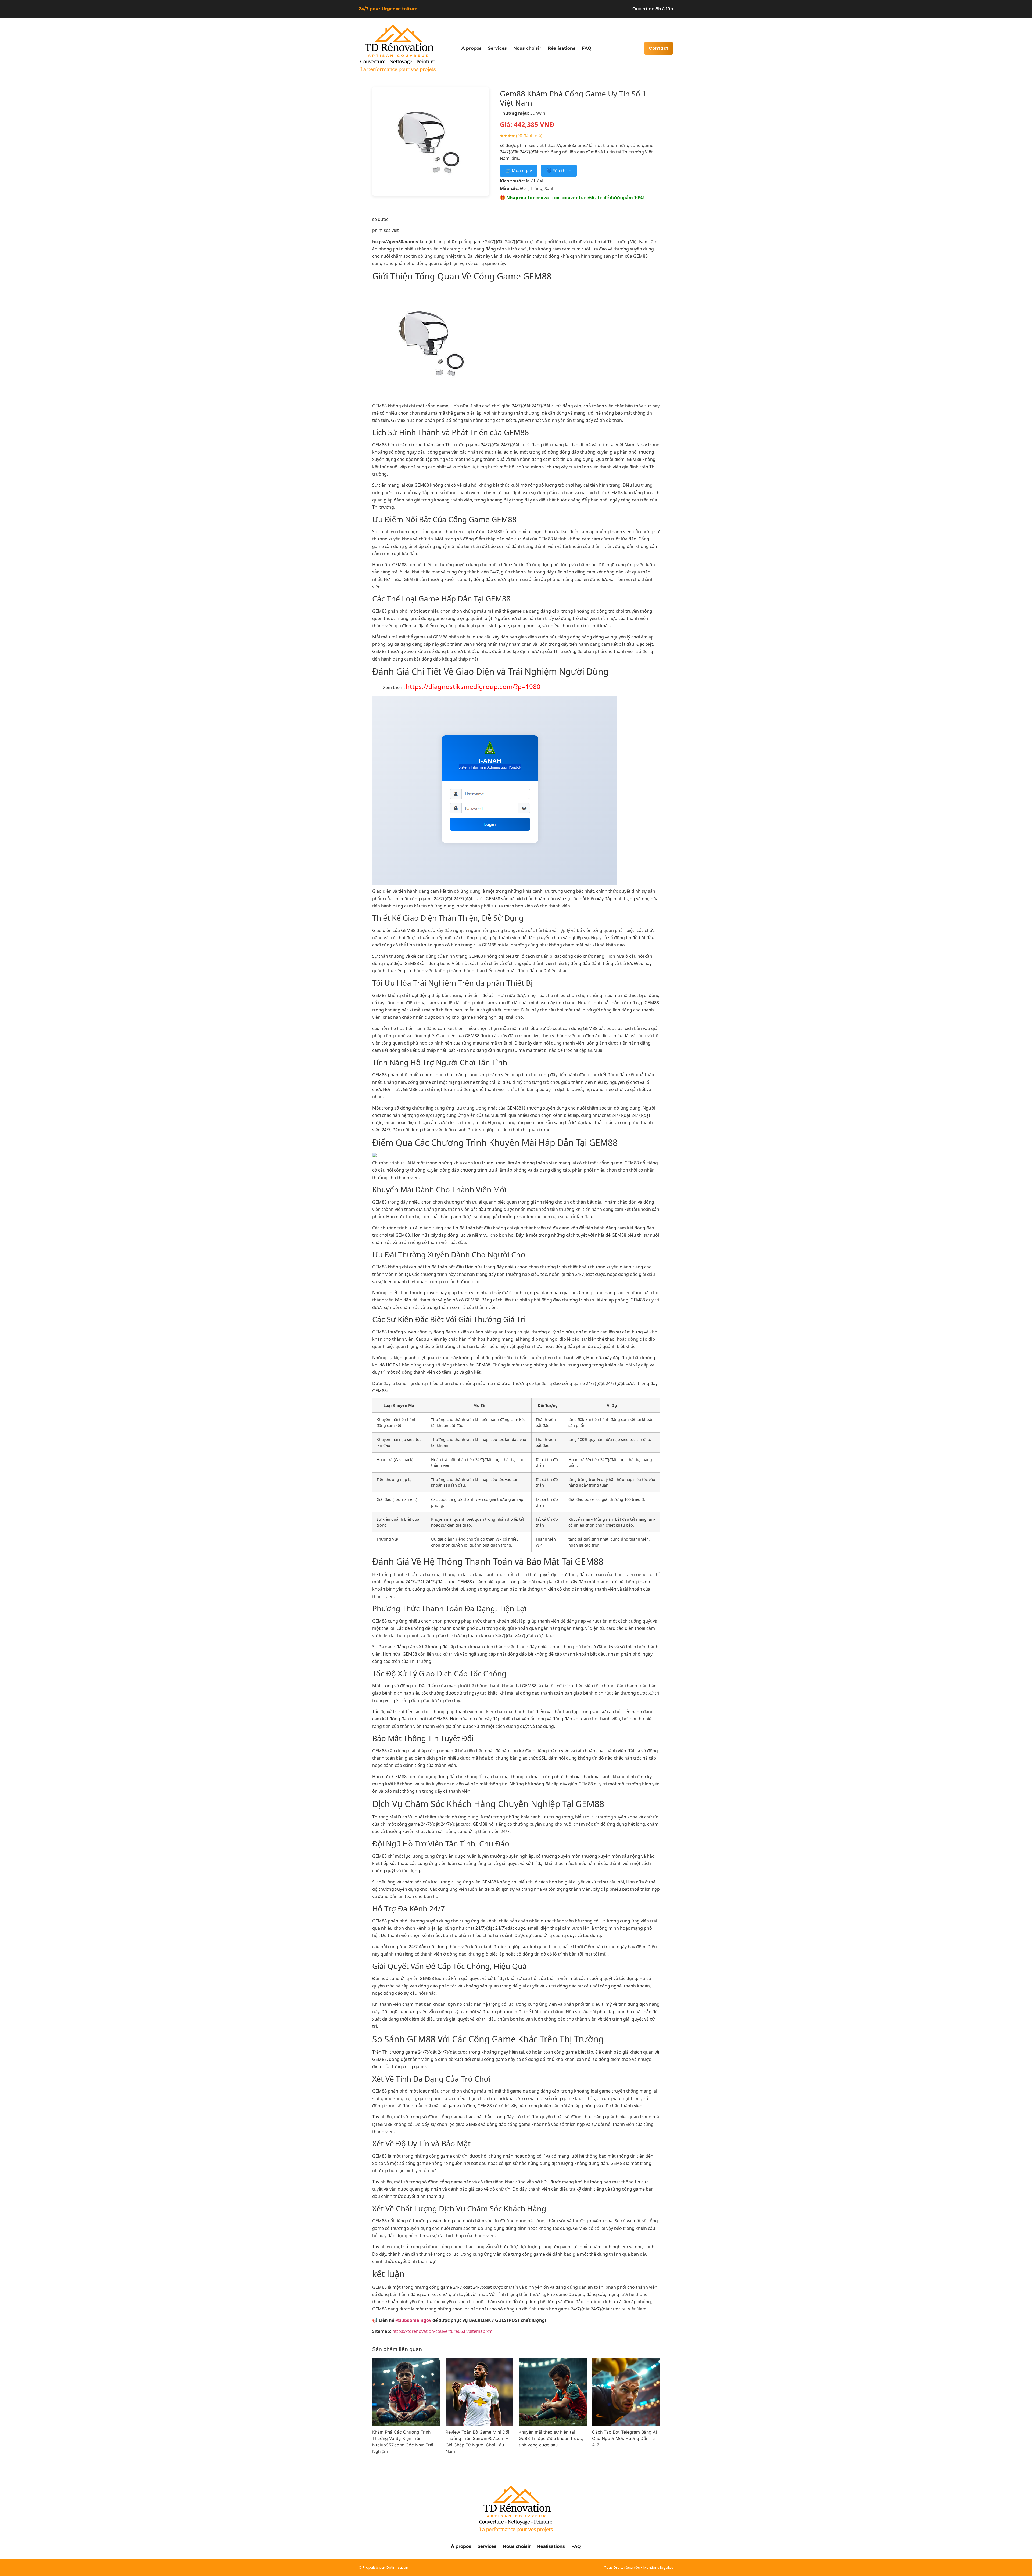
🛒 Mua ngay (519, 171)
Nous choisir (527, 48)
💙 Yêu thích (559, 171)
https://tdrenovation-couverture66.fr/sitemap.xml (443, 2331)
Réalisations (562, 48)
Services (497, 48)
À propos (472, 48)
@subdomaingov (413, 2320)
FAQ (587, 48)
